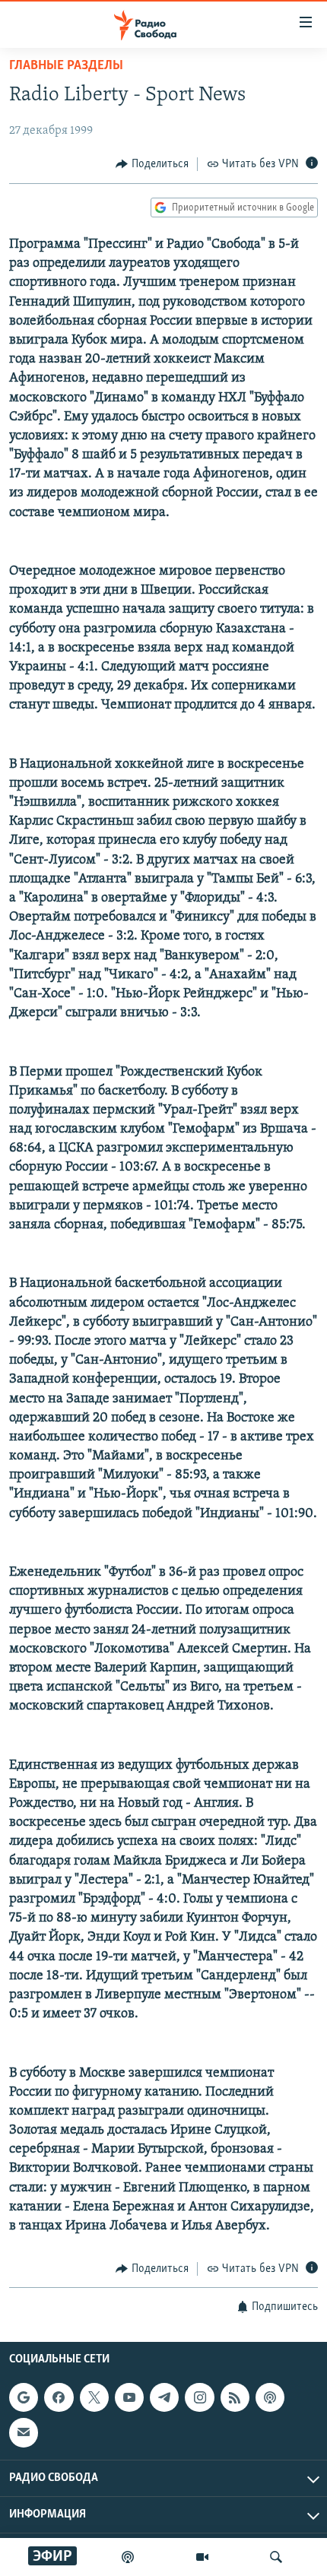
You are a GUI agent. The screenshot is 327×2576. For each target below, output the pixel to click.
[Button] (152, 164)
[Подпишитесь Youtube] (129, 2397)
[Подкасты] (270, 2397)
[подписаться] (24, 2432)
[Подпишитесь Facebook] (59, 2397)
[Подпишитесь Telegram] (164, 2397)
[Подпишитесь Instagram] (199, 2397)
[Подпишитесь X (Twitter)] (94, 2397)
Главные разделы (66, 66)
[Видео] (202, 2557)
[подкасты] (128, 2557)
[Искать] (276, 2557)
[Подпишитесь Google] (24, 2397)
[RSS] (235, 2397)
